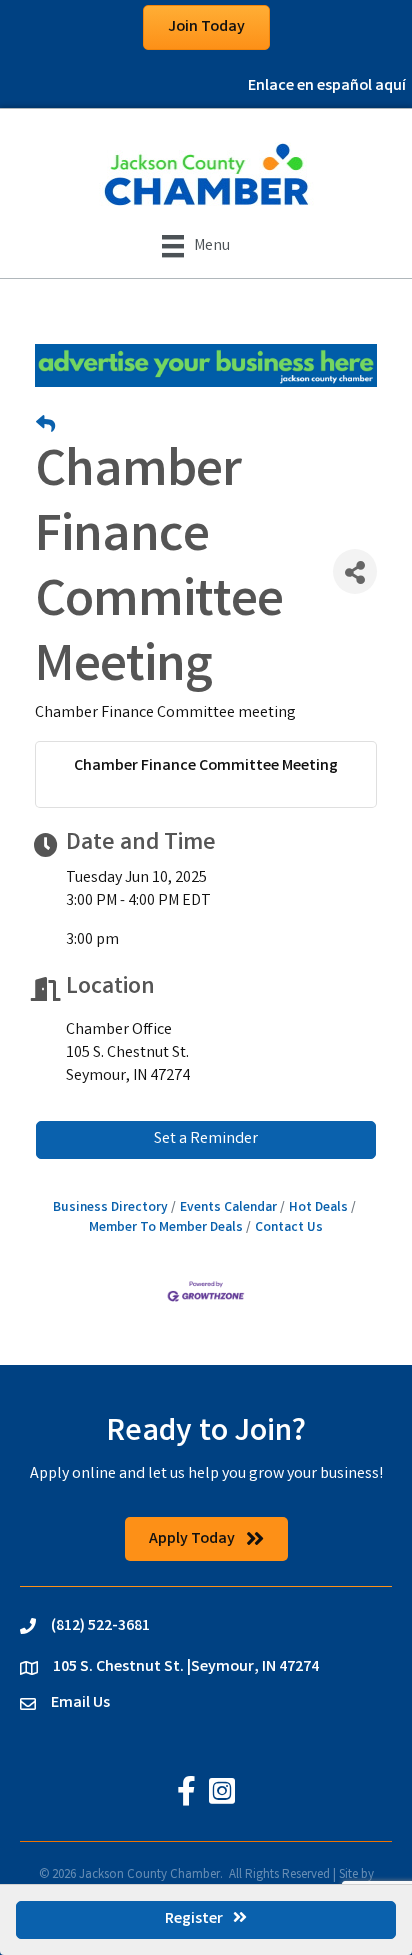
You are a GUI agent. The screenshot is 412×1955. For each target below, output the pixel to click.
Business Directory (110, 1208)
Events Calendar (228, 1208)
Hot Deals (318, 1208)
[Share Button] (355, 571)
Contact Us (289, 1228)
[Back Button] (45, 428)
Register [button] (194, 1919)
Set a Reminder (206, 1139)
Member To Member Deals (166, 1228)
